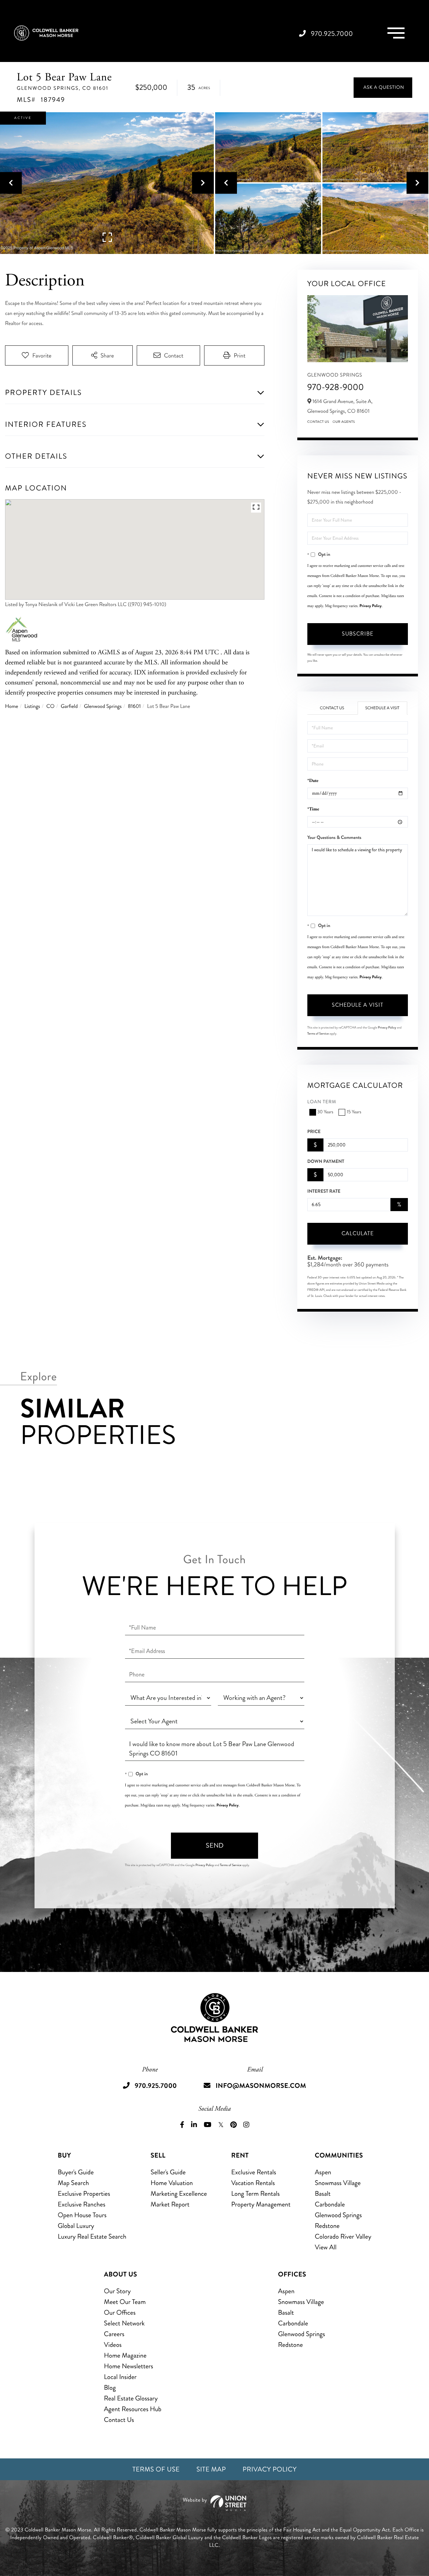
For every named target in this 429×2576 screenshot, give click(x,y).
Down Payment (326, 1162)
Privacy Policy (371, 606)
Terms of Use (156, 2469)
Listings (32, 706)
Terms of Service (318, 1034)
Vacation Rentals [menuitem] (253, 2183)
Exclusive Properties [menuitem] (84, 2194)
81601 (134, 706)
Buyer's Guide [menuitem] (76, 2172)
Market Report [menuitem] (170, 2204)
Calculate (358, 1233)
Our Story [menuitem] (117, 2291)
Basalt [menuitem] (323, 2194)
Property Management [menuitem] (261, 2204)
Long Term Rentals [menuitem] (256, 2194)
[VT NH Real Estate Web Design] (214, 2503)
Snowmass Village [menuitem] (338, 2183)
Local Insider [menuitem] (120, 2377)
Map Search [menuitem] (73, 2183)
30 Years (325, 1112)
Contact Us (318, 422)
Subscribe (358, 634)
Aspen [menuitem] (323, 2172)
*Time (313, 809)
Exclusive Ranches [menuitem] (81, 2204)
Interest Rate (324, 1191)
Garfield (69, 706)
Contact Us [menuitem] (119, 2420)
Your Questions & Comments (334, 838)
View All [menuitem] (326, 2247)
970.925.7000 (332, 34)
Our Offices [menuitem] (120, 2313)
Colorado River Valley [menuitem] (343, 2236)
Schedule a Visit (382, 708)
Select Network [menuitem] (124, 2323)
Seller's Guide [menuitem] (168, 2172)
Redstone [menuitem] (327, 2226)
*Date (313, 781)
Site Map (211, 2469)
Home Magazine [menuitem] (125, 2355)
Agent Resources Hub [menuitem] (133, 2409)
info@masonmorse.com (261, 2086)
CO (50, 706)
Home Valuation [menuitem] (172, 2183)
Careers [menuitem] (114, 2334)
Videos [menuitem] (113, 2345)
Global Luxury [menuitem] (76, 2226)
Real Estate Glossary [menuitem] (131, 2398)
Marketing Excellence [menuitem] (179, 2194)
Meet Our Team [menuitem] (125, 2302)
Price (314, 1132)
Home (12, 706)
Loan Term (322, 1102)
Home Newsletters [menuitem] (129, 2366)
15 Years (354, 1112)
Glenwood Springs (103, 706)
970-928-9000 (336, 387)
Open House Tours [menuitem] (82, 2215)
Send (215, 1845)
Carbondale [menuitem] (330, 2204)
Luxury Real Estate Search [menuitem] (92, 2236)
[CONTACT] (383, 88)
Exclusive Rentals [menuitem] (254, 2172)
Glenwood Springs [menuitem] (338, 2215)
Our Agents (344, 422)
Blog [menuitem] (110, 2388)
